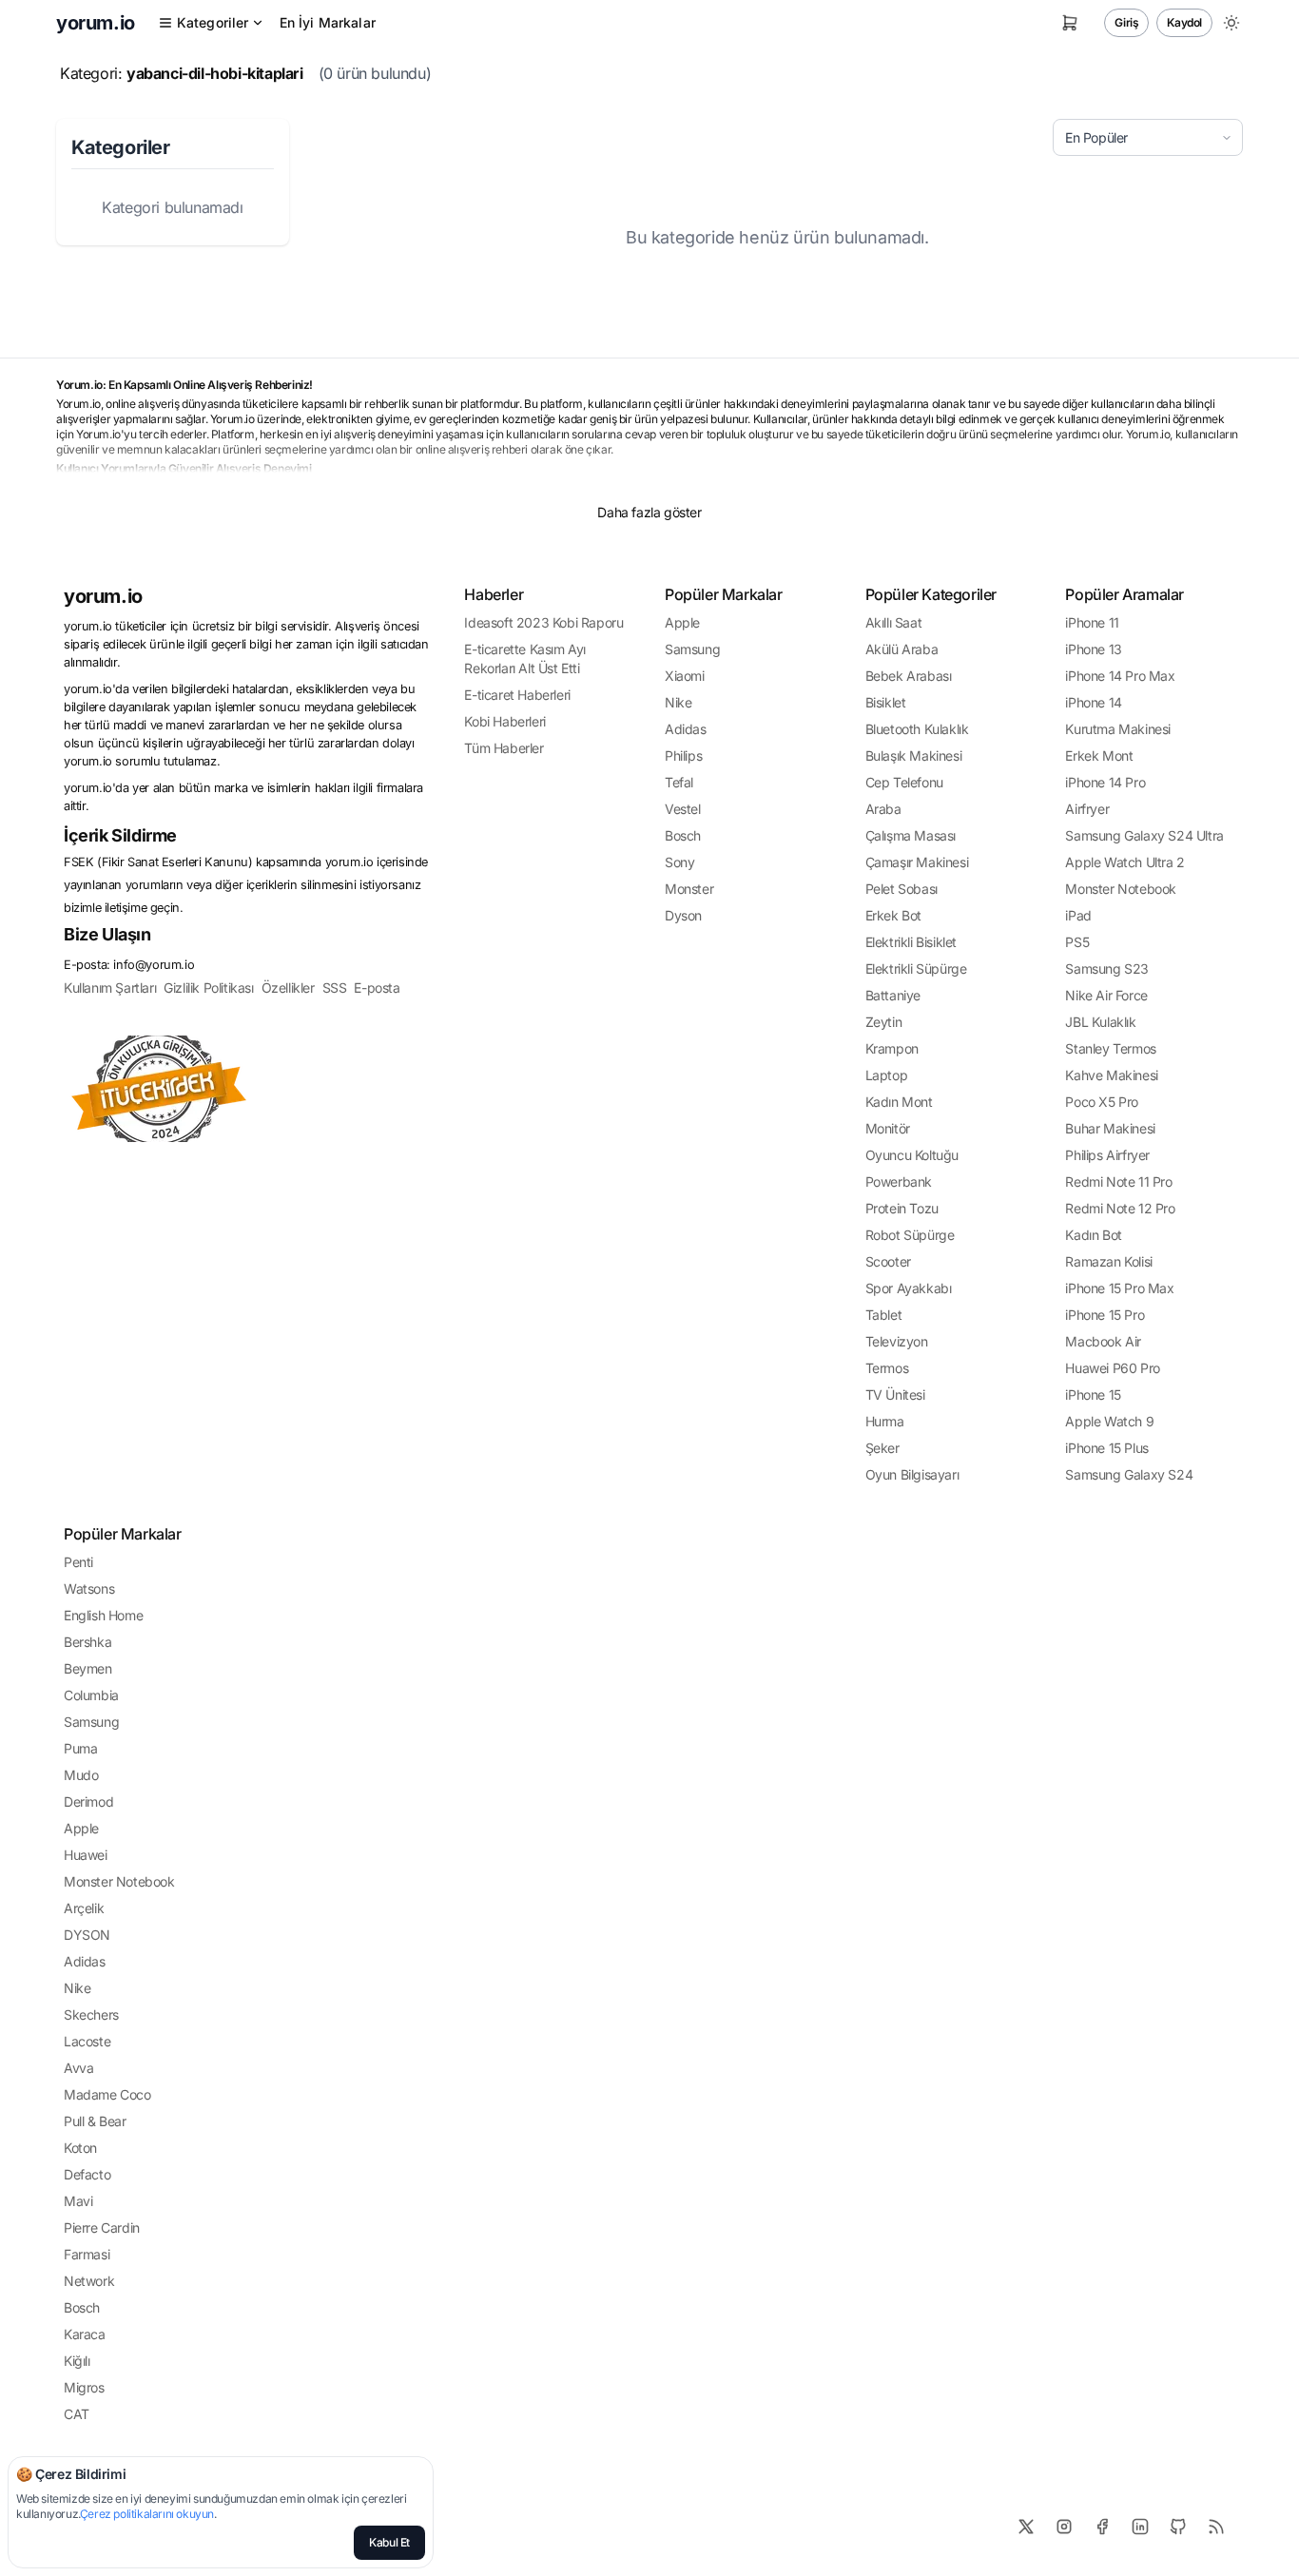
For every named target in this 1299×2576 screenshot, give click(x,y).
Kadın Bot (1093, 1235)
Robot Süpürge (910, 1235)
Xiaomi (685, 676)
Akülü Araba (902, 649)
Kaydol (1184, 22)
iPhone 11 (1092, 622)
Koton (80, 2148)
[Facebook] (1102, 2527)
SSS (335, 988)
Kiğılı (77, 2361)
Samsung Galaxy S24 (1129, 1474)
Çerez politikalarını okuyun (147, 2514)
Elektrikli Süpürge (916, 968)
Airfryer (1087, 809)
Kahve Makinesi (1111, 1075)
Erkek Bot (893, 915)
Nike (678, 702)
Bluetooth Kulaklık (917, 729)
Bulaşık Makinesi (914, 755)
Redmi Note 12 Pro (1120, 1208)
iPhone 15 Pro (1105, 1315)
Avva (78, 2068)
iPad (1078, 915)
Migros (84, 2387)
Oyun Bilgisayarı (912, 1474)
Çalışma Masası (911, 835)
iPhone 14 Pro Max (1120, 676)
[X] (1026, 2527)
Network (89, 2281)
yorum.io (103, 596)
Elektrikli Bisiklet (911, 942)
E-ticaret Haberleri (517, 695)
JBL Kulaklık (1100, 1022)
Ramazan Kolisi (1108, 1261)
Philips (683, 755)
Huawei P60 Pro (1112, 1368)
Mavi (78, 2201)
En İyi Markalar (328, 22)
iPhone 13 (1093, 649)
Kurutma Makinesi (1118, 729)
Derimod (88, 1801)
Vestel (683, 809)
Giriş (1126, 22)
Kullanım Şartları (110, 988)
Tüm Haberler (504, 748)
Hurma (885, 1421)
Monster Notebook (1121, 889)
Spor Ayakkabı (909, 1288)
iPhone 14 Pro (1105, 782)
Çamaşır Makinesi (917, 862)
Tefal (679, 782)
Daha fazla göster (649, 512)
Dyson (683, 915)
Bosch (683, 835)
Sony (679, 862)
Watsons (89, 1588)
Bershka (87, 1642)
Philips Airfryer (1107, 1155)
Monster (689, 889)
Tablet (884, 1315)
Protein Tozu (902, 1208)
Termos (887, 1368)
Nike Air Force (1106, 995)
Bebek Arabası (909, 676)
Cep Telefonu (904, 782)
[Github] (1178, 2527)
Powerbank (899, 1181)
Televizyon (897, 1341)
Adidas (686, 729)
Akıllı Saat (894, 622)
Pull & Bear (95, 2121)
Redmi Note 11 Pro (1118, 1181)
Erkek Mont (1099, 755)
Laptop (887, 1075)
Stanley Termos (1110, 1048)
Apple (682, 622)
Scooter (888, 1261)
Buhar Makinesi (1110, 1128)
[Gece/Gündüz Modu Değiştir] (1231, 23)
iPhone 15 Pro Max (1119, 1288)
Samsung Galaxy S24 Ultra (1144, 835)
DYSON (87, 1935)
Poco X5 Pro (1102, 1102)
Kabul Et (389, 2542)
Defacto (87, 2174)
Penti (78, 1562)
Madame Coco (107, 2094)
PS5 (1077, 942)
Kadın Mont (899, 1102)
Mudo (81, 1775)
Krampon (892, 1048)
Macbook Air (1103, 1341)
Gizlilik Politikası (208, 988)
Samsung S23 (1107, 968)
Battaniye (893, 995)
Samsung (692, 649)
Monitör (888, 1128)
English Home (103, 1615)
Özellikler (288, 988)
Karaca (85, 2334)
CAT (77, 2414)
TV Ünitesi (895, 1395)
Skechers (91, 2014)
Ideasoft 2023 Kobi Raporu (543, 622)
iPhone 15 (1093, 1395)
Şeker (882, 1448)
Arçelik (84, 1908)
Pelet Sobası (902, 889)
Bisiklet (886, 702)
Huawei (86, 1855)
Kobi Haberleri (504, 721)
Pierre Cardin (102, 2227)
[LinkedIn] (1140, 2527)
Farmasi (87, 2254)
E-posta (377, 988)
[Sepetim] (1070, 23)
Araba (883, 809)
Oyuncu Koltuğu (912, 1155)
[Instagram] (1064, 2527)
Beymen (88, 1668)
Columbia (91, 1695)
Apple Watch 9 (1109, 1421)
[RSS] (1216, 2527)
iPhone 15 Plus (1106, 1448)
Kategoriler (213, 22)
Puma (80, 1748)
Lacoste (87, 2041)
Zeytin (884, 1022)
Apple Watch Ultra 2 (1125, 862)
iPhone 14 (1093, 702)
